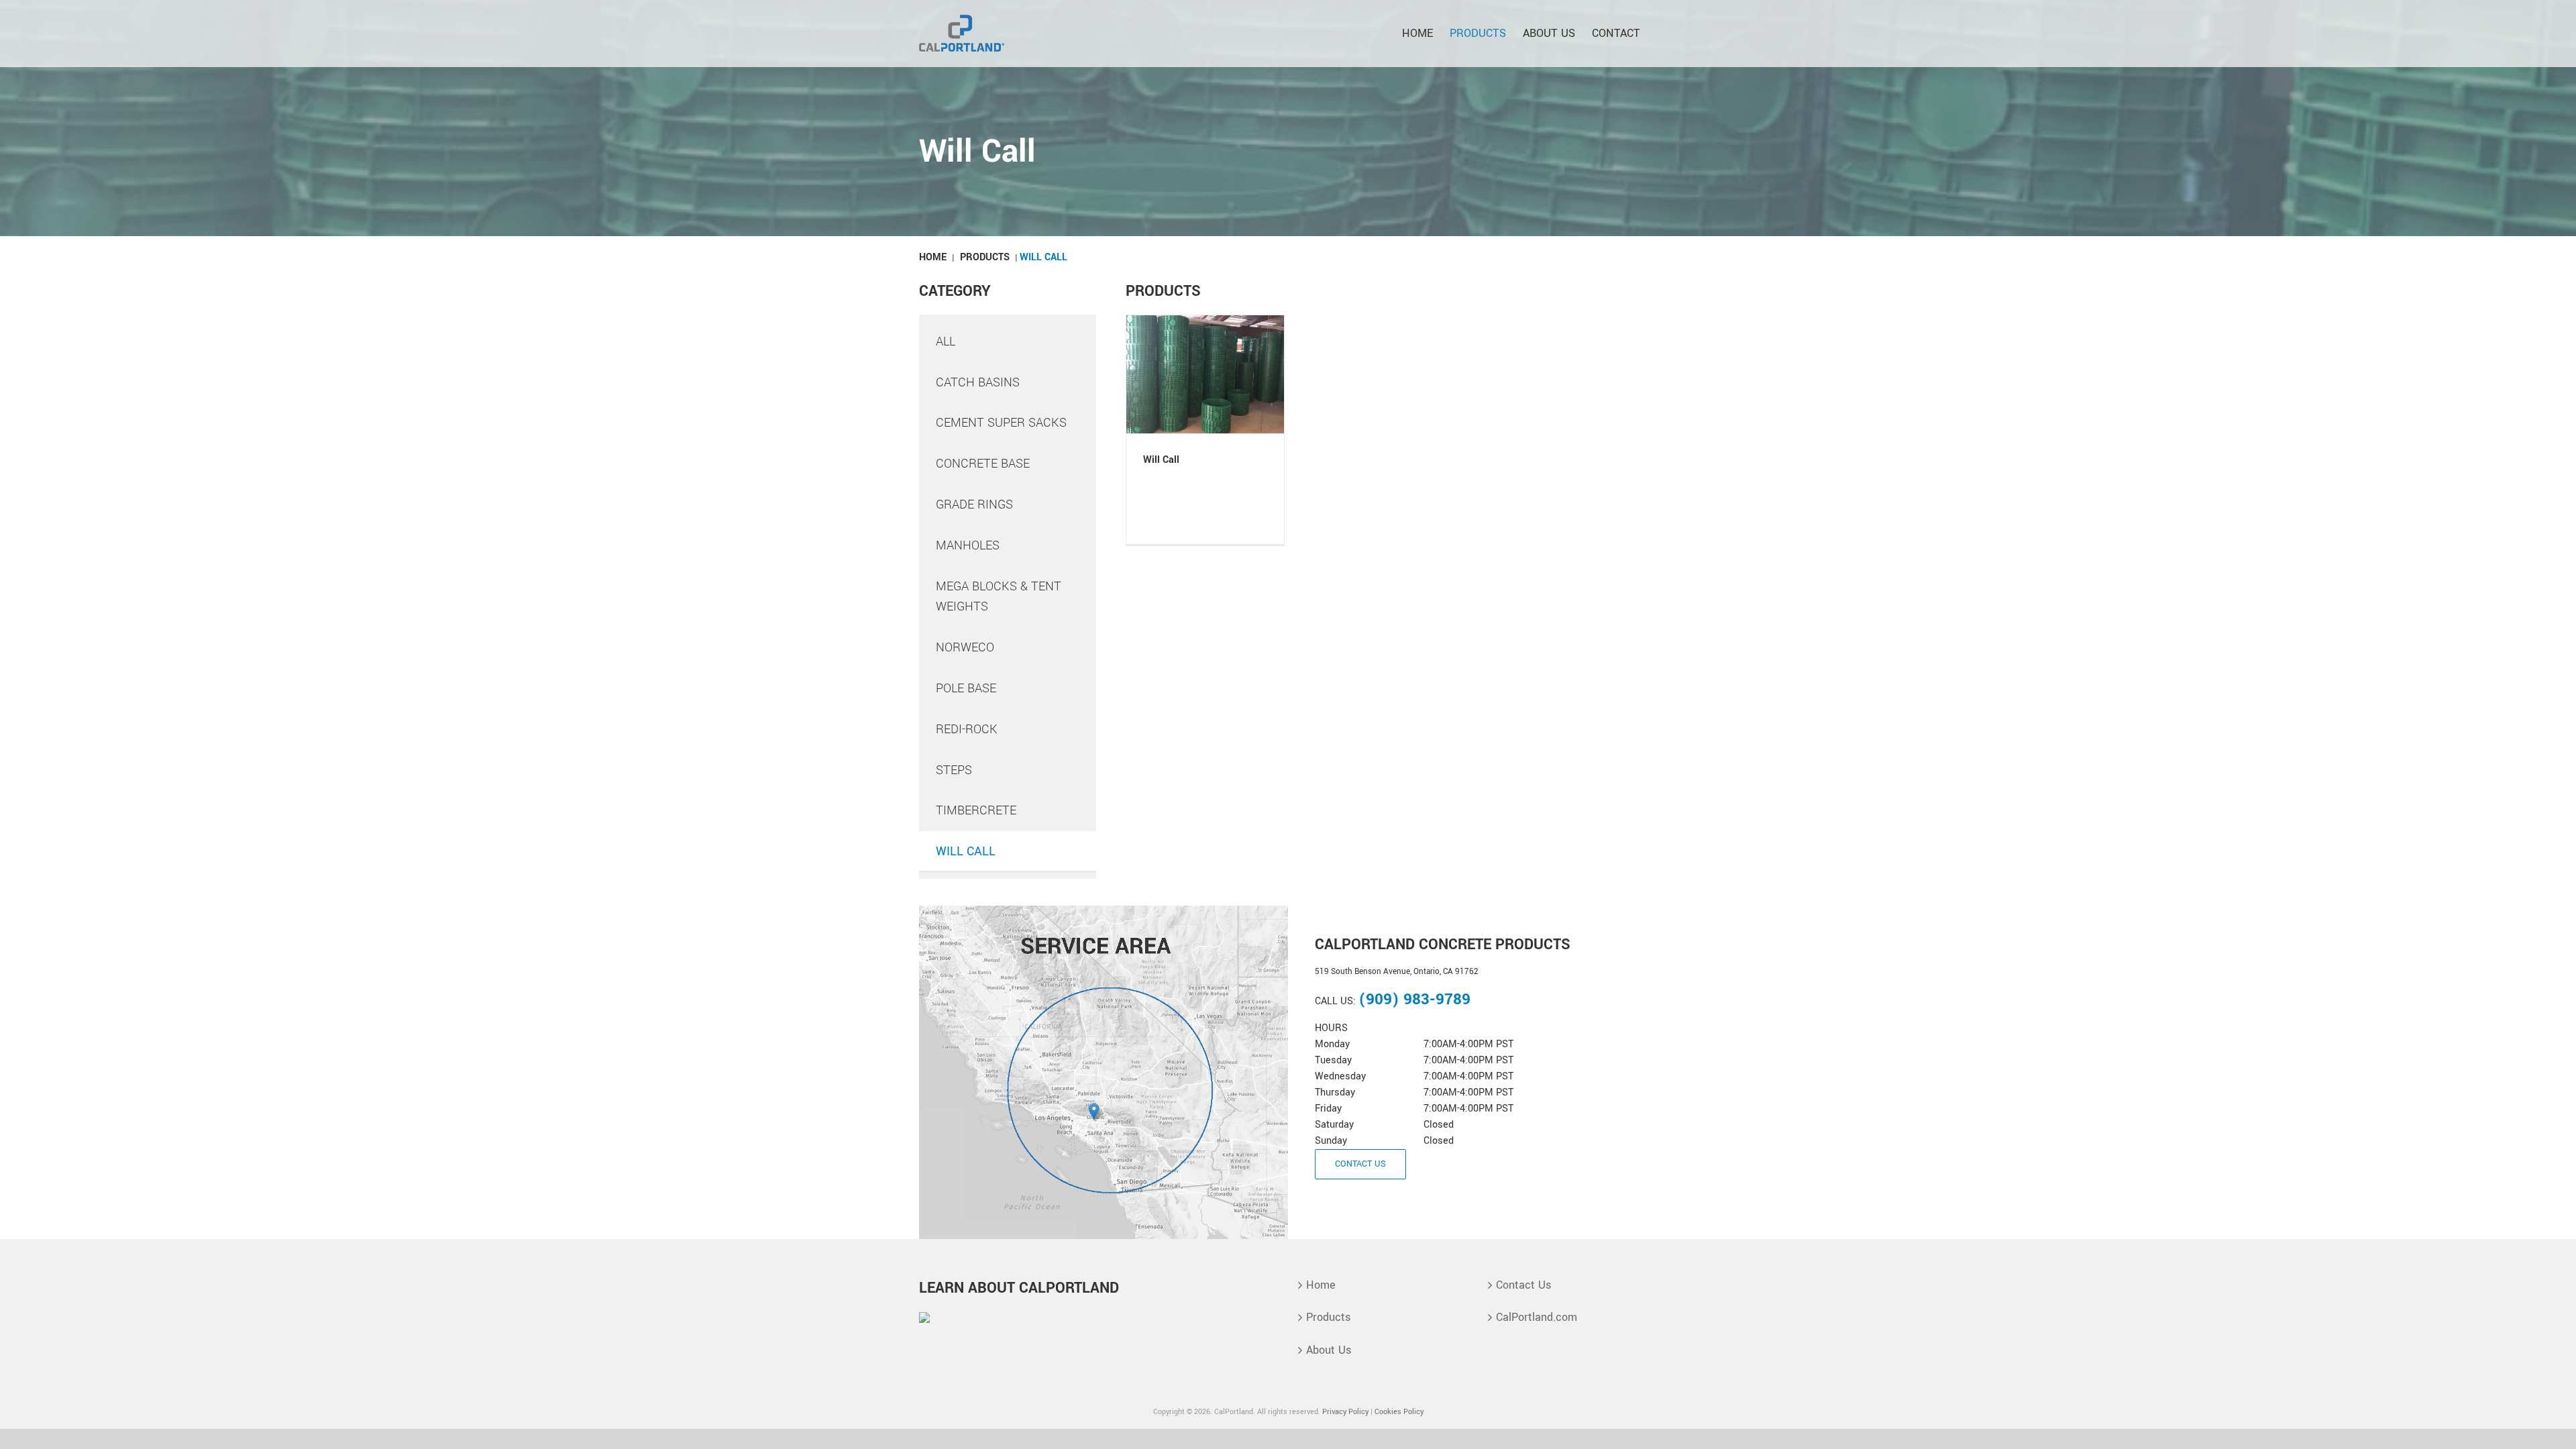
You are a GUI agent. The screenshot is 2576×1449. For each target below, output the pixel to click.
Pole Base (966, 688)
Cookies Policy (1399, 1412)
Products (985, 257)
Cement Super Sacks (1001, 423)
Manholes (968, 545)
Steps (954, 770)
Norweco (965, 647)
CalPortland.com (1537, 1317)
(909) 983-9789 (1414, 1000)
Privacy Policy (1345, 1412)
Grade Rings (974, 504)
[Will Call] (1205, 374)
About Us (1329, 1350)
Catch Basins (978, 382)
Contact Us (1523, 1285)
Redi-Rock (967, 729)
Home (933, 257)
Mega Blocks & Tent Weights (999, 597)
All (946, 341)
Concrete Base (983, 464)
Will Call (966, 851)
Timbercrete (976, 810)
